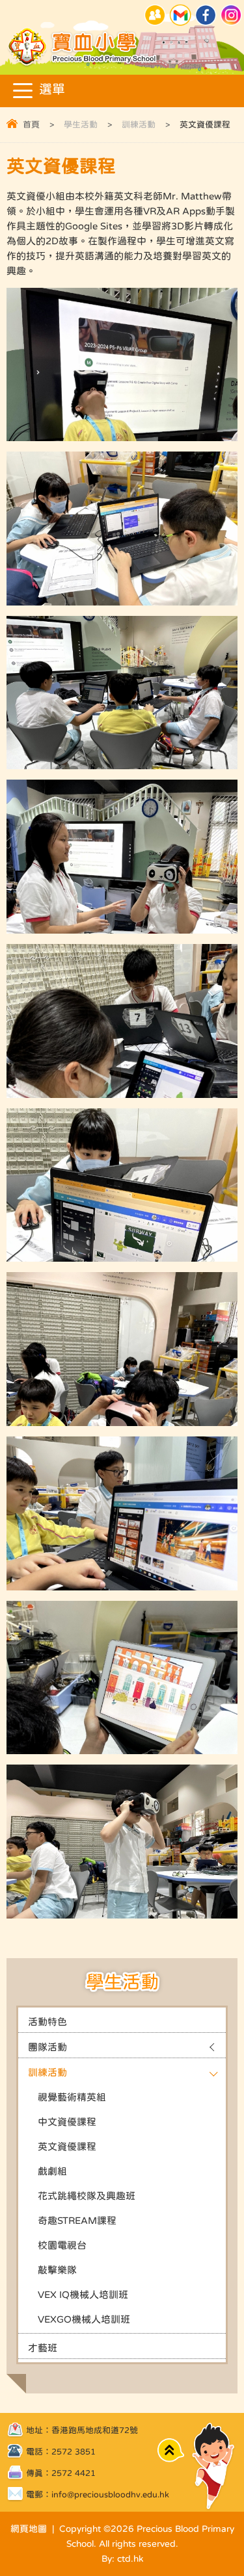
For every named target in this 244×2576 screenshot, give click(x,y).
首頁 (31, 124)
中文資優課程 (67, 2122)
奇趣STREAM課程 (77, 2220)
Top (171, 2450)
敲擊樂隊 (57, 2270)
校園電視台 (62, 2245)
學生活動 (81, 124)
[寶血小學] (83, 65)
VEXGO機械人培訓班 (84, 2319)
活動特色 (47, 2021)
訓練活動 (139, 124)
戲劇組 (52, 2171)
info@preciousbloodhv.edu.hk (110, 2494)
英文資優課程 (67, 2146)
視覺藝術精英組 (72, 2097)
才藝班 (43, 2348)
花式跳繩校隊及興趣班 (87, 2196)
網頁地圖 (29, 2529)
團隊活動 (47, 2047)
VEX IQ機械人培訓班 (83, 2294)
